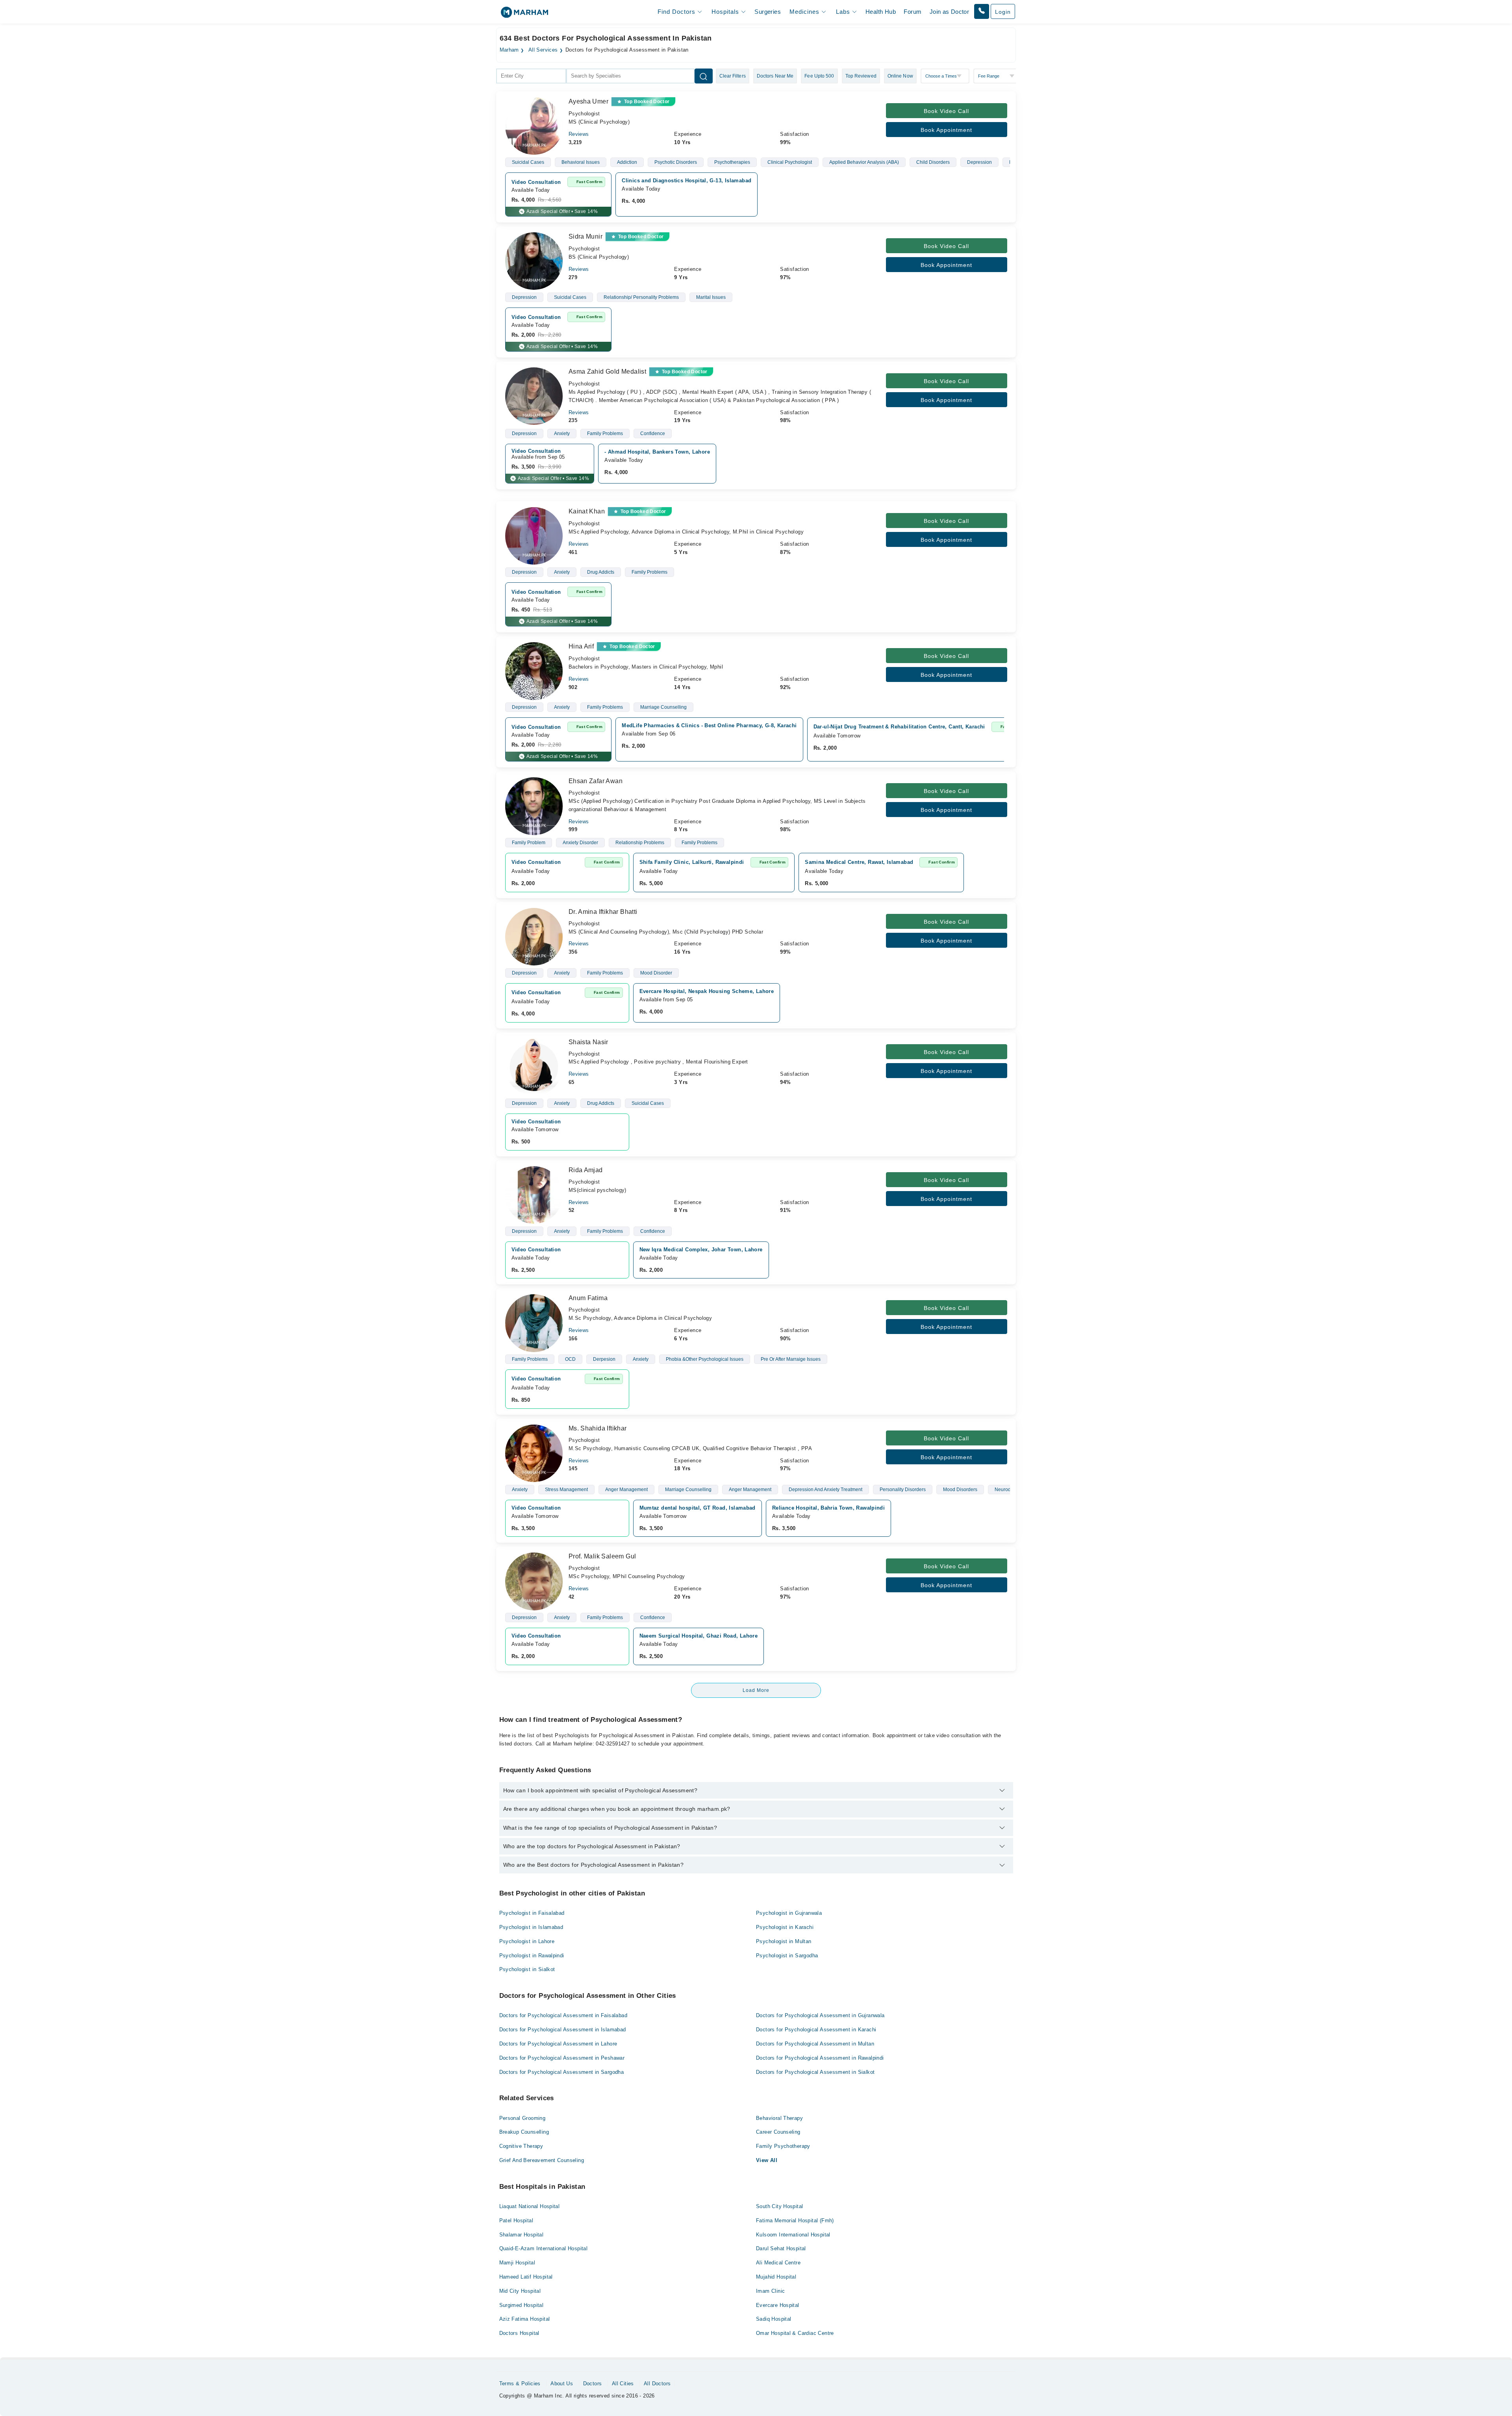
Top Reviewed (861, 76)
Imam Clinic (770, 2291)
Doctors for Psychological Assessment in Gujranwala (820, 2015)
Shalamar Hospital (522, 2235)
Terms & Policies (520, 2384)
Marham (509, 50)
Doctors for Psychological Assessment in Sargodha (562, 2072)
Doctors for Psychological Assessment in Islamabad (563, 2030)
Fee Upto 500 (819, 76)
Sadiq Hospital (774, 2319)
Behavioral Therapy (779, 2118)
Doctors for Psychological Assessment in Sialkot (815, 2072)
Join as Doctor (949, 12)
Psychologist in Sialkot (527, 1969)
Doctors (593, 2384)
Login (1003, 12)
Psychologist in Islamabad (531, 1927)
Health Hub (881, 12)
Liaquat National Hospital (530, 2206)
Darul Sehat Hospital (781, 2248)
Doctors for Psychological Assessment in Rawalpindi (820, 2058)
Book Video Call (946, 111)
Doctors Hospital (519, 2333)
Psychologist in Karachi (785, 1927)
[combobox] (531, 76)
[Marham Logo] (524, 15)
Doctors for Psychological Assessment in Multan (815, 2044)
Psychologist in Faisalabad (532, 1913)
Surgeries (768, 12)
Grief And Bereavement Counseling (542, 2160)
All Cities (623, 2384)
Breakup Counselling (524, 2132)
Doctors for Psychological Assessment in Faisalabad (563, 2015)
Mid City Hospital (520, 2291)
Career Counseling (778, 2132)
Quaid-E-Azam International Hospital (544, 2248)
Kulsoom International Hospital (793, 2235)
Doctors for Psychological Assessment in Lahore (558, 2044)
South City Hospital (779, 2206)
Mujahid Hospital (776, 2277)
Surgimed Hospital (522, 2305)
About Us (562, 2384)
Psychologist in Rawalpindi (532, 1956)
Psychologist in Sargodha (787, 1956)
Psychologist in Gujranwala (789, 1913)
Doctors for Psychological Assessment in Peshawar (562, 2058)
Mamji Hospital (517, 2263)
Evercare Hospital (778, 2305)
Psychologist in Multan (784, 1941)
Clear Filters (733, 76)
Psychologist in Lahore (527, 1941)
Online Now (900, 76)
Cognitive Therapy (521, 2146)
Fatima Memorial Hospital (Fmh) (795, 2221)
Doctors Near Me (775, 76)
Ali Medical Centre (778, 2263)
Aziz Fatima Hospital (525, 2319)
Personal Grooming (523, 2118)
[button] (982, 11)
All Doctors (657, 2384)
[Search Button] (704, 76)
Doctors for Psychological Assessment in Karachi (816, 2030)
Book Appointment (946, 130)
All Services (543, 50)
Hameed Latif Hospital (526, 2277)
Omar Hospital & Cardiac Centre (795, 2333)
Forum (913, 12)
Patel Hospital (516, 2221)
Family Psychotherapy (783, 2146)
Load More (756, 1690)
